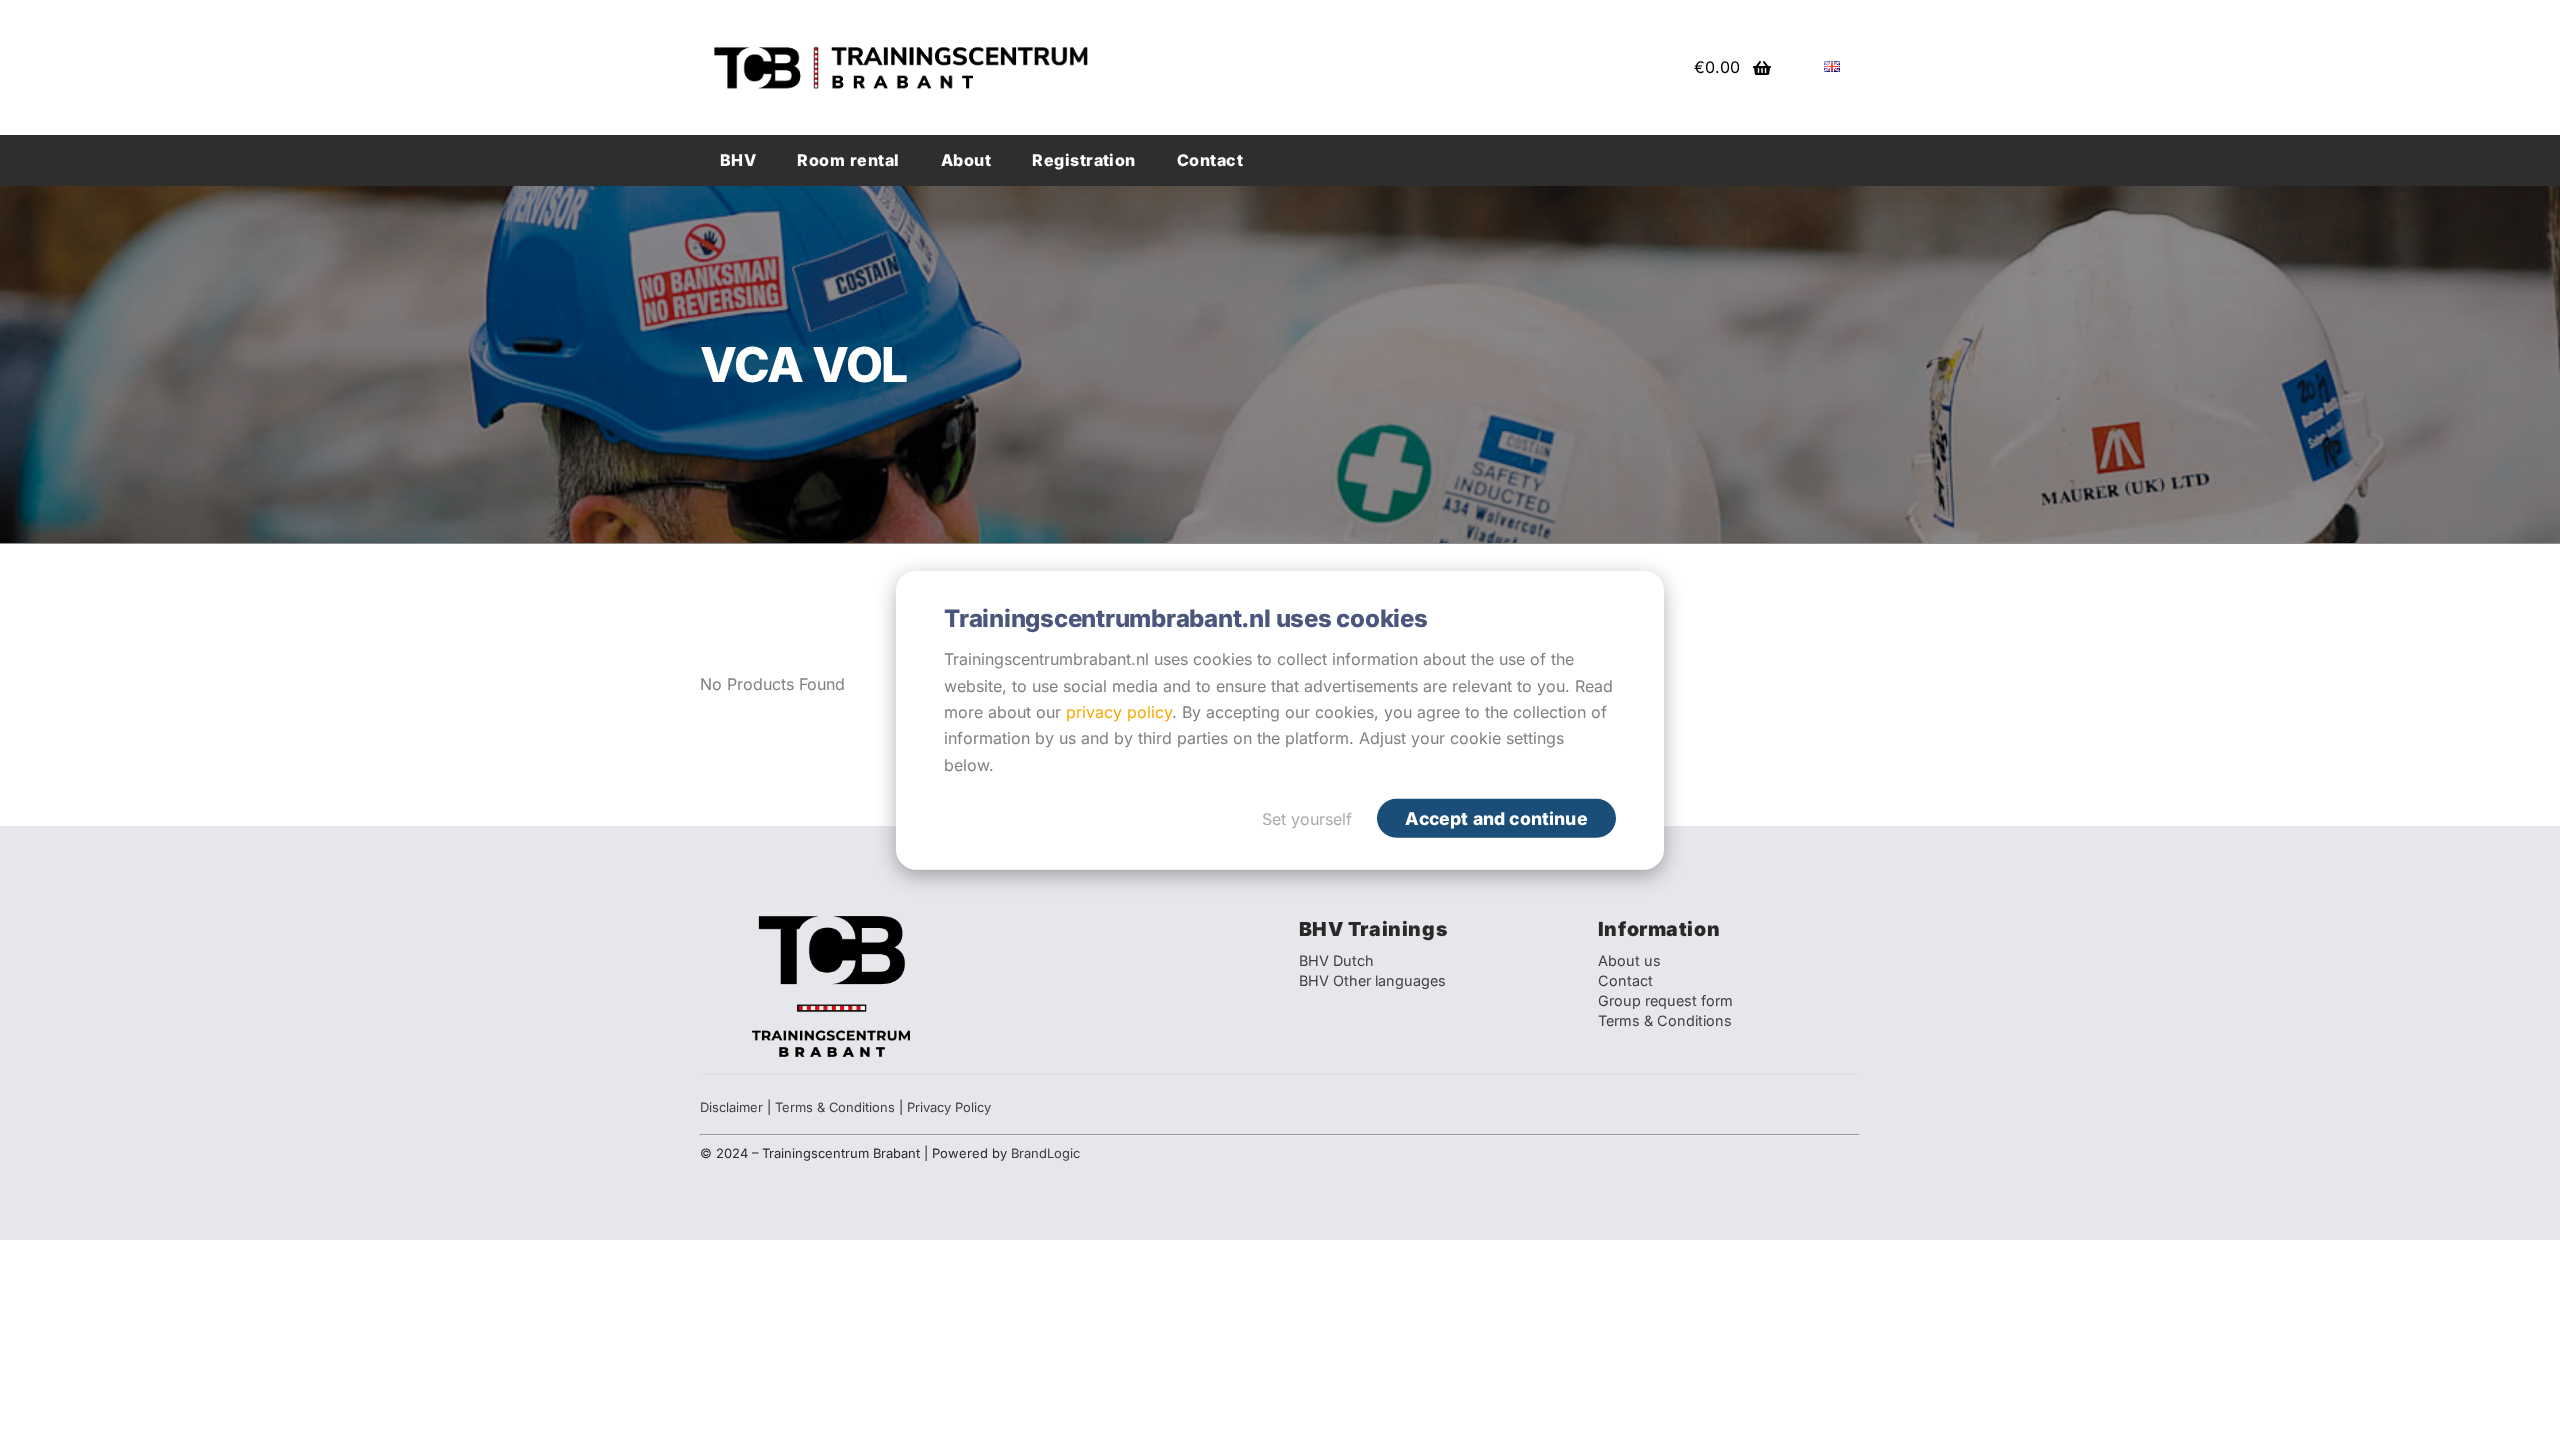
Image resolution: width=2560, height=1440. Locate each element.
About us (1629, 960)
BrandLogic (1045, 1153)
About (966, 160)
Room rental (848, 160)
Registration (1084, 160)
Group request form (1665, 1000)
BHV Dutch (1336, 960)
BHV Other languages (1372, 980)
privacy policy (1119, 712)
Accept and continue (1496, 818)
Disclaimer (731, 1107)
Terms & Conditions (1665, 1020)
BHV (738, 160)
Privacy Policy (949, 1107)
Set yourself (1307, 819)
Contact (1210, 160)
